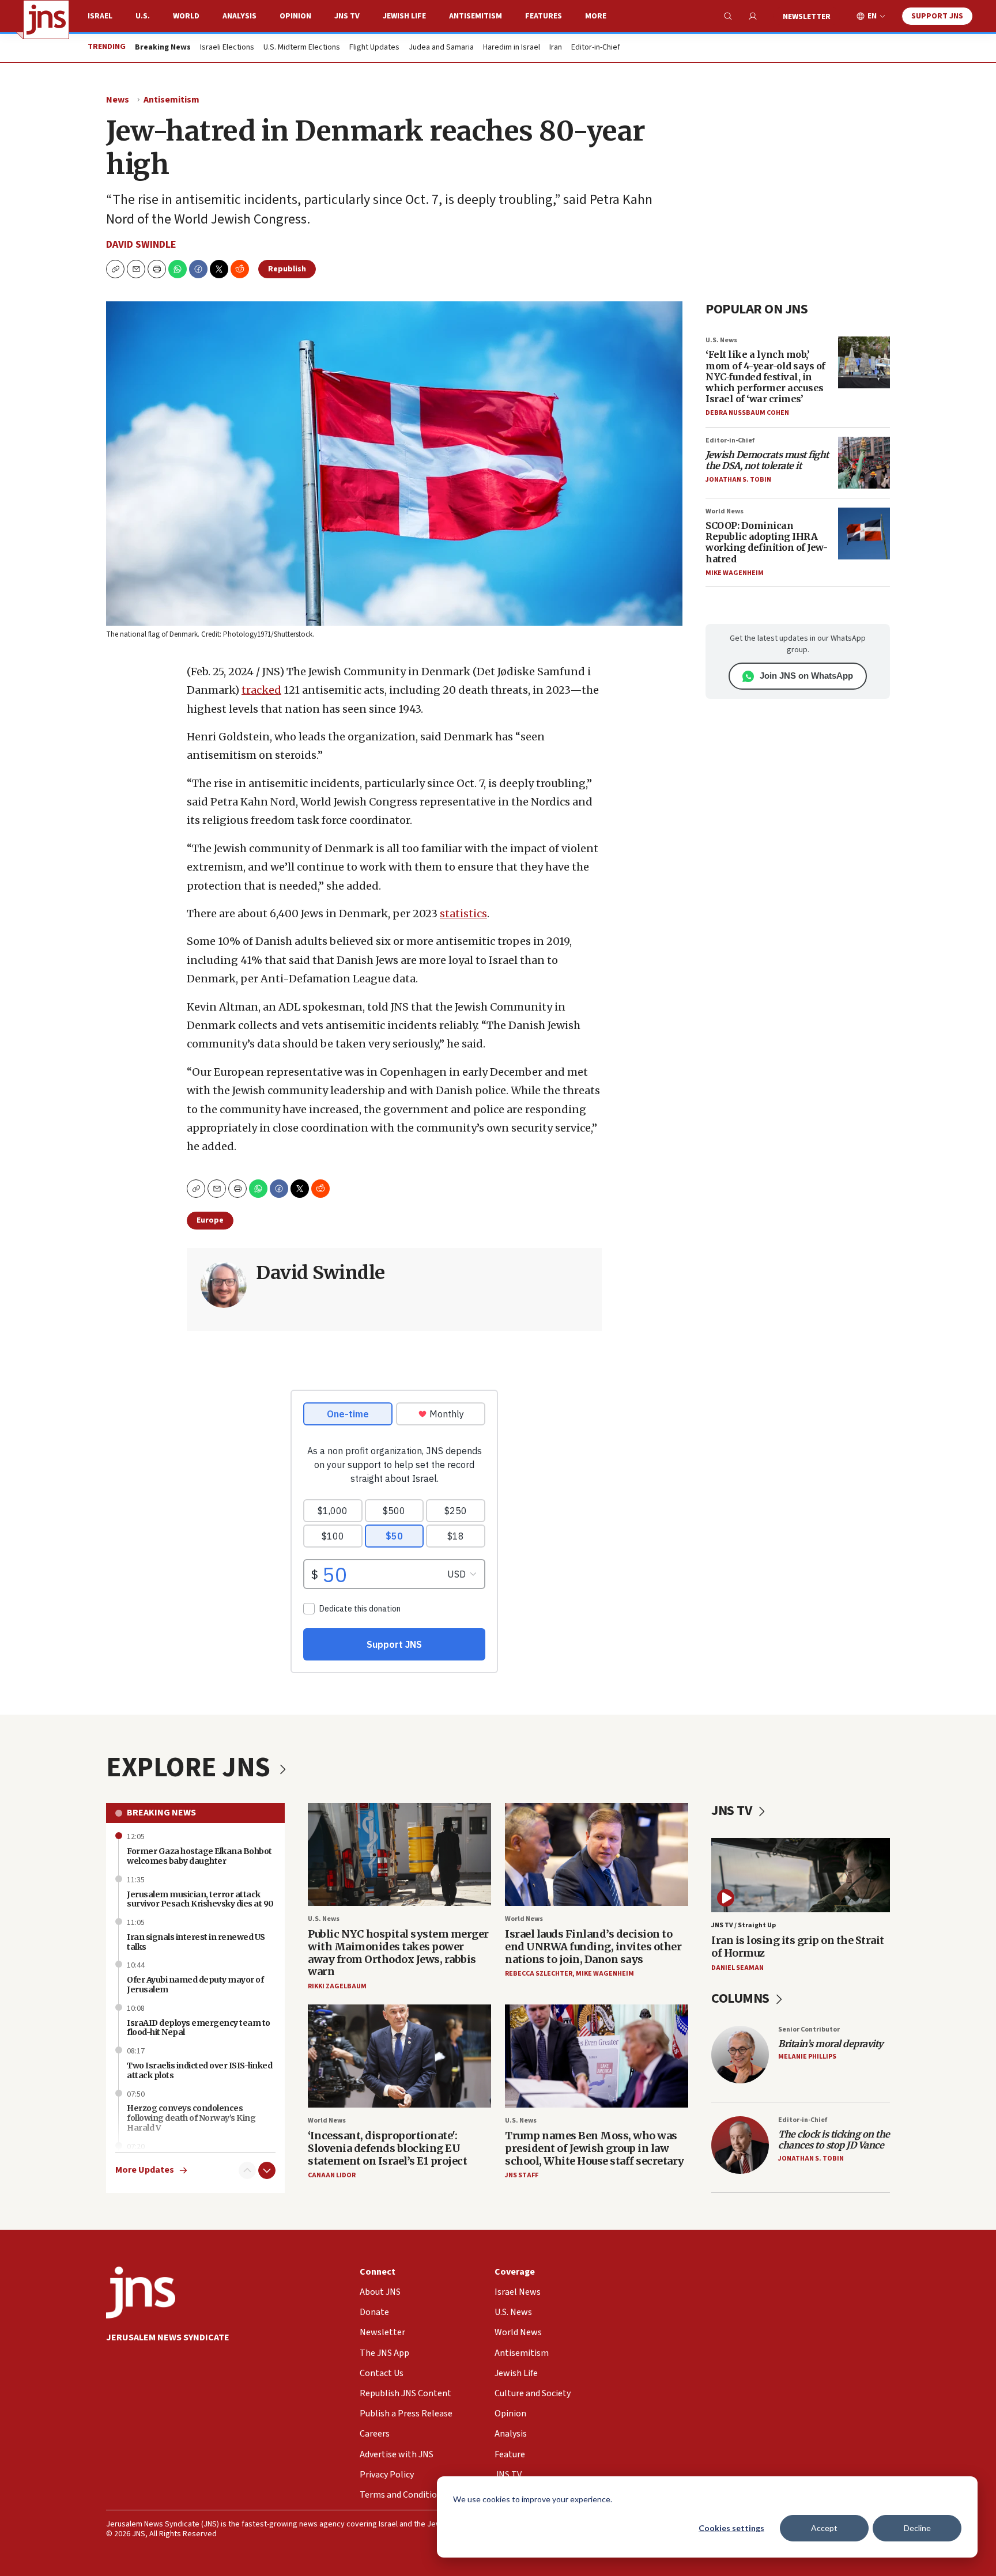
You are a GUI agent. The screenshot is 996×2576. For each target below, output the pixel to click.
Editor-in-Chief (596, 48)
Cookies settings (731, 2528)
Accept (824, 2528)
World (186, 16)
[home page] (46, 20)
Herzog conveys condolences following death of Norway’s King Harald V (191, 2118)
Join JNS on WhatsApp (806, 676)
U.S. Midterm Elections (302, 48)
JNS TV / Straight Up (744, 1925)
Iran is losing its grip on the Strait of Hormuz (798, 1947)
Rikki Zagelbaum (337, 1986)
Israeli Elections (227, 48)
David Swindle (141, 245)
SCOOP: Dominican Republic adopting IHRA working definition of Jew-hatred (766, 542)
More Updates (145, 2170)
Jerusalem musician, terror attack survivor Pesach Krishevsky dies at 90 (200, 1899)
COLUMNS (742, 1998)
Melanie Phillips (807, 2057)
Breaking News (161, 1813)
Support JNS (937, 16)
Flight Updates (374, 48)
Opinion (295, 16)
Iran (556, 48)
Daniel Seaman (737, 1968)
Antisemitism (476, 16)
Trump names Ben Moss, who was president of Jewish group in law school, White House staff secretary (595, 2148)
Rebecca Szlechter (539, 1974)
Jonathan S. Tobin (738, 480)
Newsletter (807, 17)
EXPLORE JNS (191, 1768)
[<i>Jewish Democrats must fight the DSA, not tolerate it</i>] (864, 463)
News (118, 100)
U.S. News (721, 340)
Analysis (239, 16)
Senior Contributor (809, 2030)
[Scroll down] (267, 2170)
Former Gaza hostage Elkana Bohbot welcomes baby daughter (199, 1856)
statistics (463, 913)
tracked (261, 690)
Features (544, 16)
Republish (287, 269)
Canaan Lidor (332, 2175)
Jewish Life (404, 16)
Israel (100, 16)
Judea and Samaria (441, 48)
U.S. (143, 16)
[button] (157, 269)
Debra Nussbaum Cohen (747, 413)
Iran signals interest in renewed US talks (196, 1942)
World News (725, 511)
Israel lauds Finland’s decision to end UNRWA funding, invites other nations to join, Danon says (593, 1946)
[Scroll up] (247, 2170)
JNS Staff (522, 2175)
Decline (917, 2528)
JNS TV (347, 16)
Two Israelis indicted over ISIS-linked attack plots (199, 2070)
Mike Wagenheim (735, 573)
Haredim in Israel (512, 48)
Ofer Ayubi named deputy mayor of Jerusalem (195, 1985)
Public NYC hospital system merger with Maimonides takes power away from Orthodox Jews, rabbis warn (398, 1953)
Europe (210, 1220)
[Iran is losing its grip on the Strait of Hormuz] (801, 1875)
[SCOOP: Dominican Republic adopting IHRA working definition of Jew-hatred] (864, 534)
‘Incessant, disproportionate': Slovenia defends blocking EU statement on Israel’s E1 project (387, 2148)
